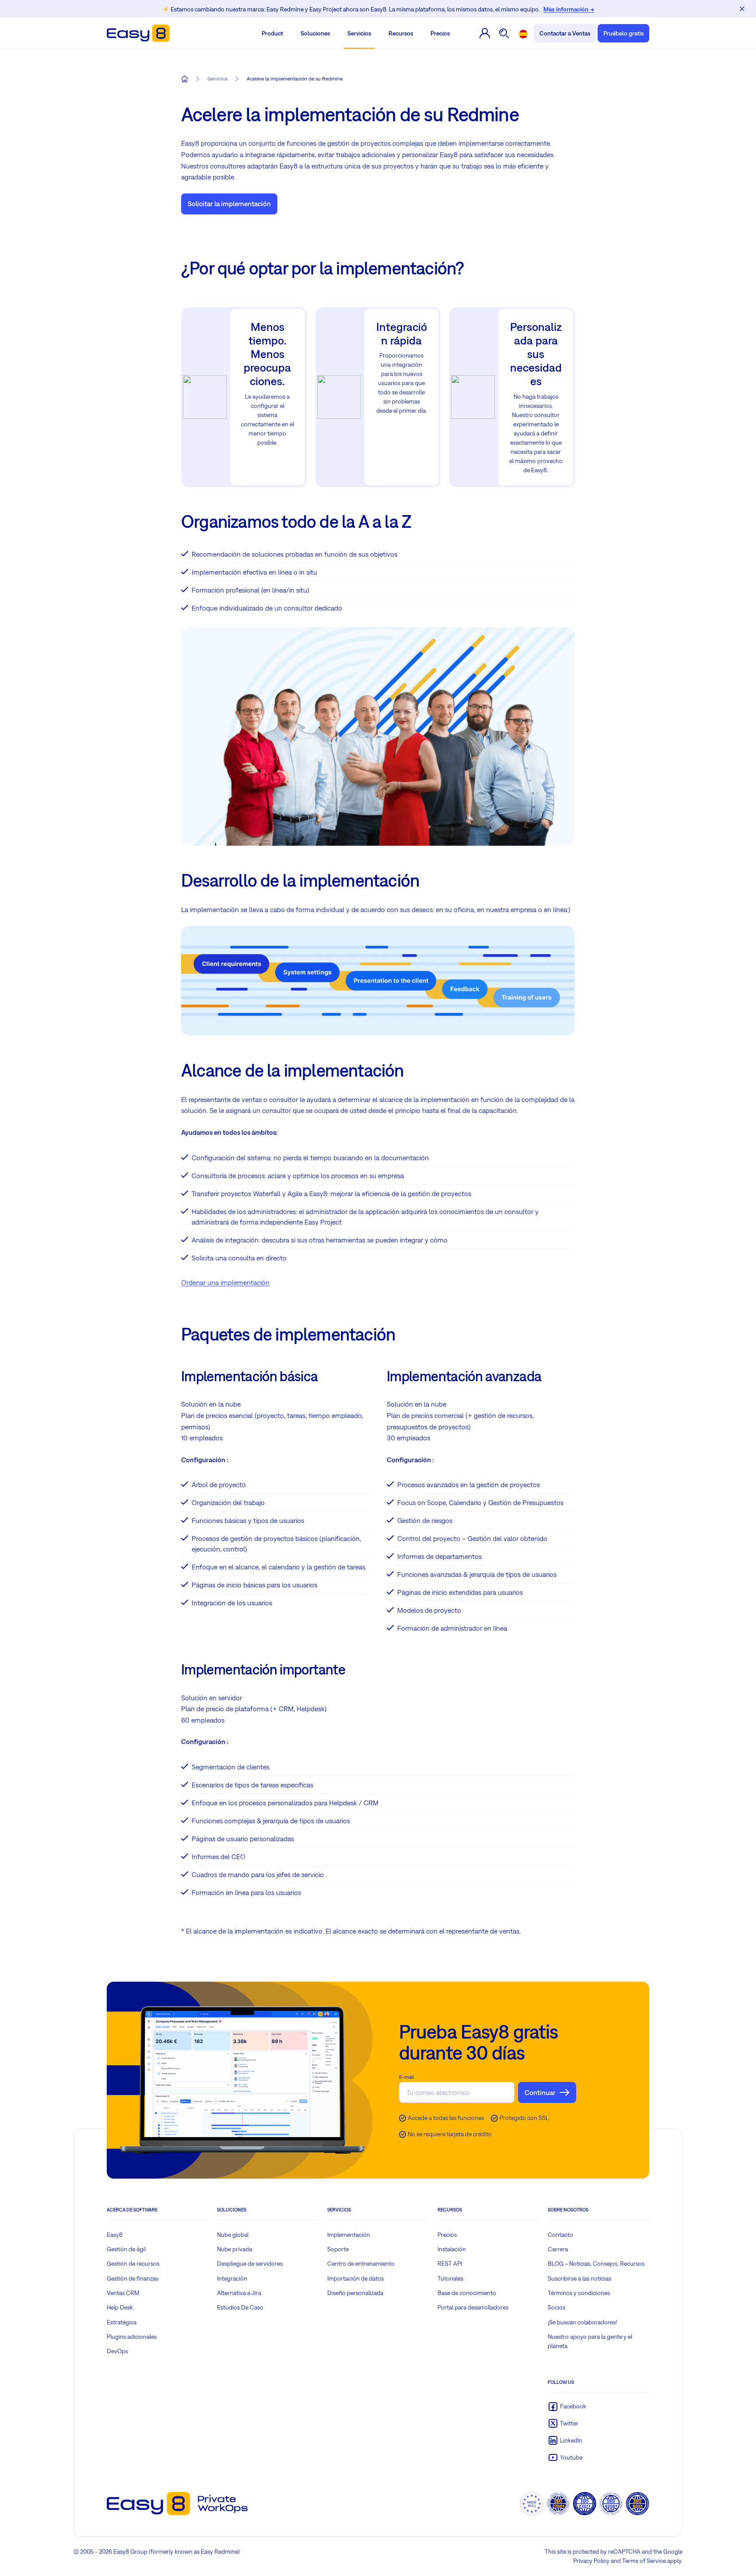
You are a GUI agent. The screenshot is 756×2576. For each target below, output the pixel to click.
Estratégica (122, 2322)
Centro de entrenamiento (361, 2264)
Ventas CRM (123, 2293)
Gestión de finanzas (133, 2278)
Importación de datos (355, 2278)
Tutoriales (450, 2278)
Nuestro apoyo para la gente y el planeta (590, 2341)
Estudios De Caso (240, 2307)
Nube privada (234, 2249)
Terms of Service (644, 2561)
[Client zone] (485, 33)
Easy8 (115, 2235)
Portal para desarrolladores (473, 2307)
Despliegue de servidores (250, 2264)
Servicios (359, 33)
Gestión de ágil (126, 2249)
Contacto (560, 2235)
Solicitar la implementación (229, 204)
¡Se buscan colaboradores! (582, 2322)
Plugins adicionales (132, 2337)
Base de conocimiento (467, 2293)
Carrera (558, 2249)
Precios (440, 33)
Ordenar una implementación (225, 1282)
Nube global (233, 2235)
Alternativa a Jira (239, 2293)
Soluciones (315, 33)
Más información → (569, 9)
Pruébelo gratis (623, 33)
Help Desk (120, 2307)
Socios (556, 2307)
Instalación (452, 2249)
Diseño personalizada (355, 2293)
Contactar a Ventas (565, 33)
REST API (450, 2264)
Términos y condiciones (579, 2293)
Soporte (338, 2249)
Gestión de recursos (133, 2264)
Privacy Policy (591, 2561)
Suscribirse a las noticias (579, 2278)
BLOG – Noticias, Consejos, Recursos (596, 2264)
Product (272, 33)
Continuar (540, 2092)
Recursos (401, 33)
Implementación (349, 2235)
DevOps (117, 2351)
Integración (232, 2278)
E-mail (406, 2077)
